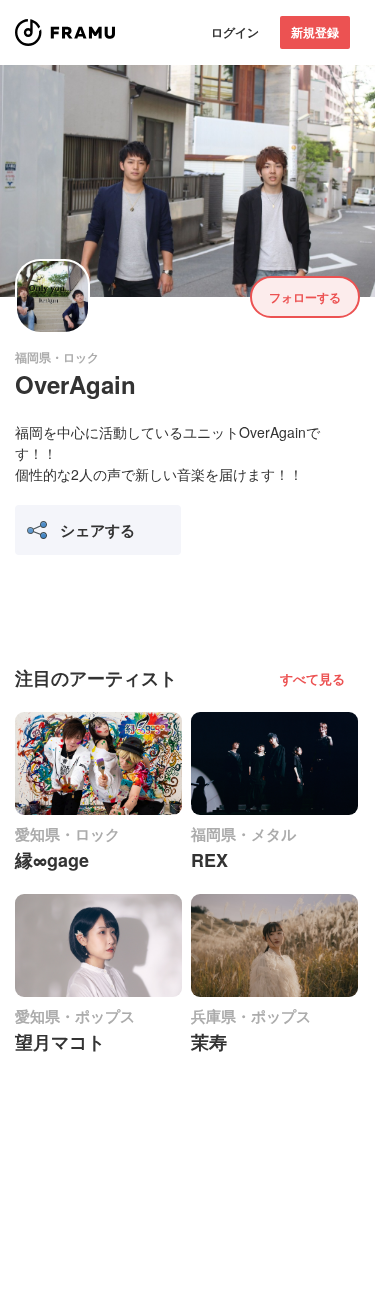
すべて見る (312, 678)
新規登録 (315, 32)
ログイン (235, 32)
